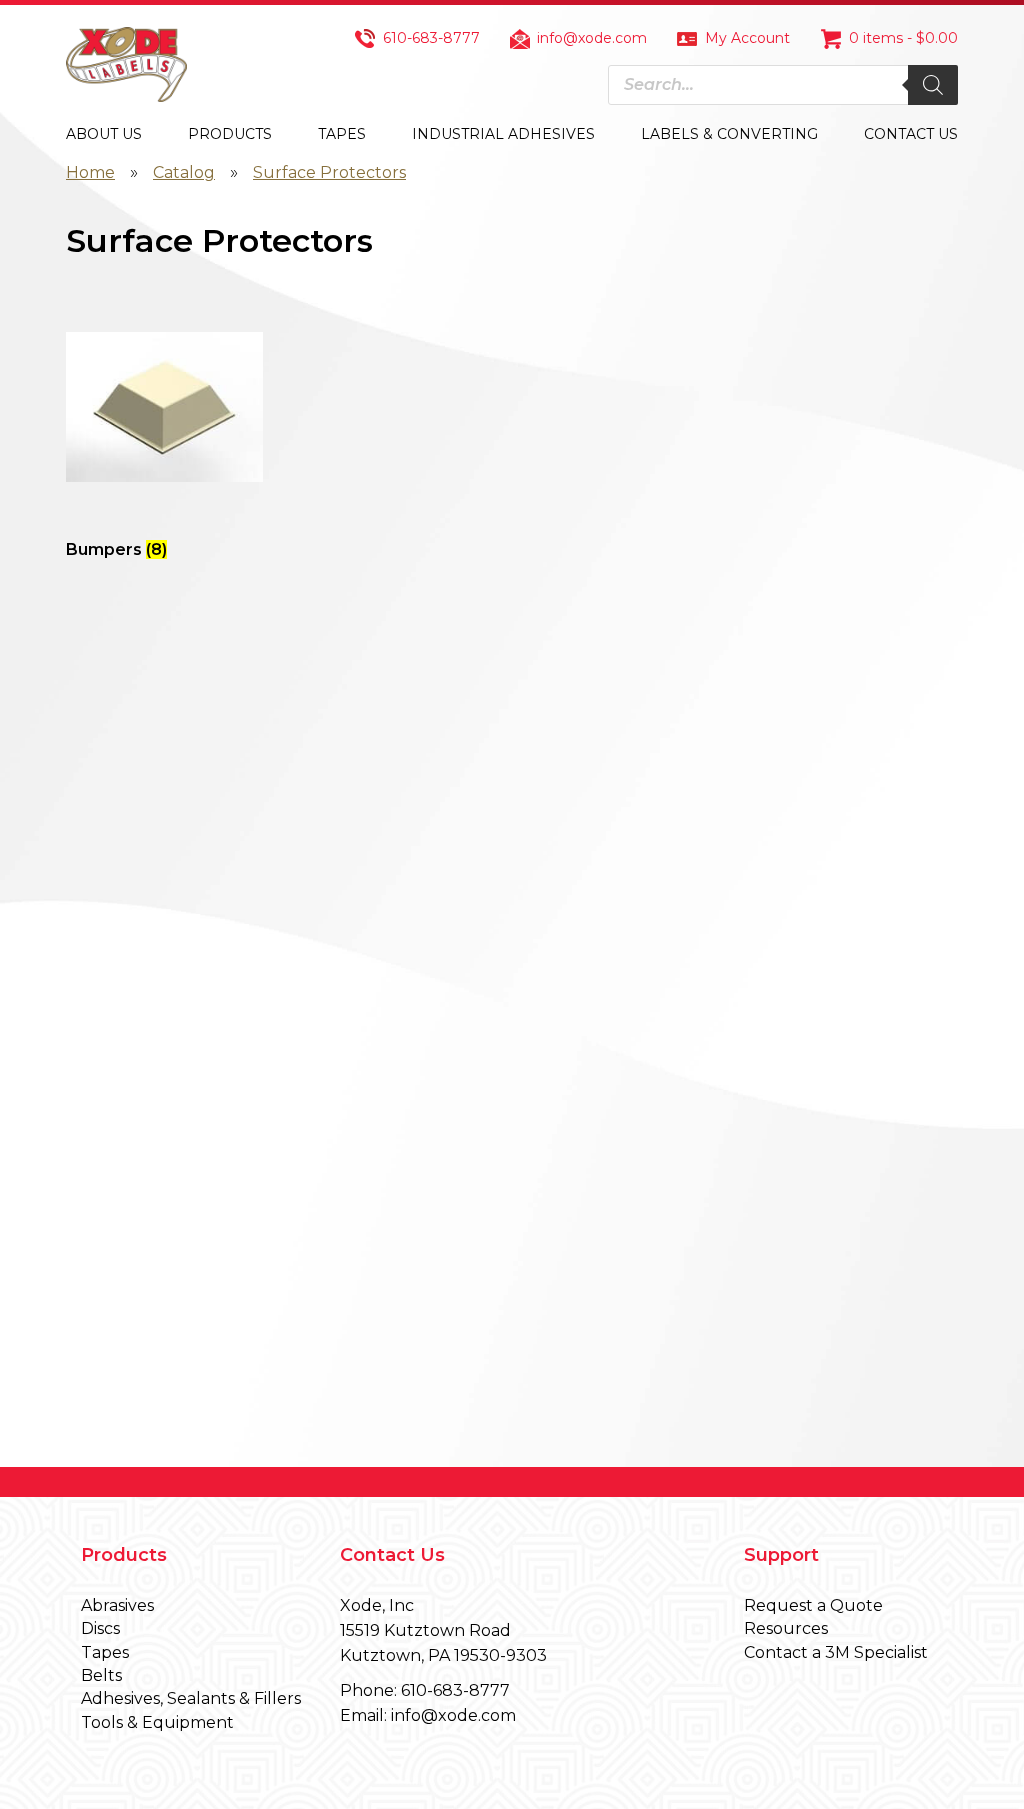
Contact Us (911, 134)
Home (90, 172)
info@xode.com (592, 38)
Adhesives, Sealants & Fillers (191, 1698)
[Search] (933, 85)
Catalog (184, 172)
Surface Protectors (329, 172)
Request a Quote (813, 1605)
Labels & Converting (729, 134)
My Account (747, 38)
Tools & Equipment (157, 1722)
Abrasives (117, 1605)
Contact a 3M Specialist (836, 1652)
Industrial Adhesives (503, 134)
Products (230, 134)
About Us (104, 134)
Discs (100, 1628)
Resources (786, 1628)
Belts (101, 1675)
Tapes (342, 134)
